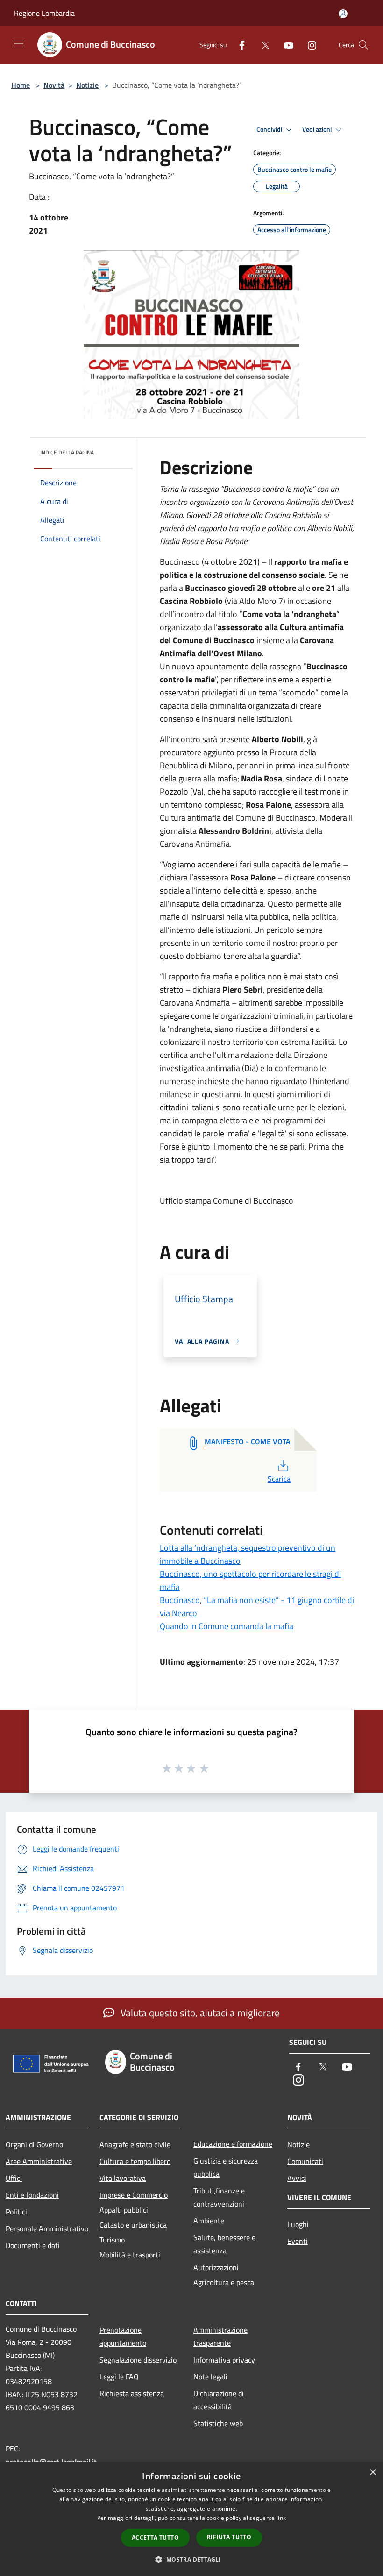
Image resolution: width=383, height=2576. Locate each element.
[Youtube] (285, 45)
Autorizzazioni (216, 2267)
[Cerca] (363, 45)
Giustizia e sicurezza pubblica (226, 2167)
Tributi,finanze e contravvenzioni (219, 2197)
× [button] (372, 2473)
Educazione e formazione (233, 2144)
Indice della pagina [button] (67, 452)
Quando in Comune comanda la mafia (227, 1626)
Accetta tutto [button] (155, 2537)
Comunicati (305, 2161)
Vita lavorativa (123, 2178)
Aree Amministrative (39, 2161)
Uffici (14, 2178)
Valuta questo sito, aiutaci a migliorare (199, 2013)
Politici (16, 2212)
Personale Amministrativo (47, 2228)
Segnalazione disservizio (138, 2360)
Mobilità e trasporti (130, 2255)
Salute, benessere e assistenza (224, 2244)
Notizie (87, 85)
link (281, 2518)
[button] (191, 2559)
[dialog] (191, 2519)
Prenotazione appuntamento (123, 2336)
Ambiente (209, 2221)
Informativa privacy (224, 2360)
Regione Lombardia (44, 13)
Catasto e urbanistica (133, 2225)
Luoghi (298, 2224)
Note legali (210, 2377)
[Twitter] (262, 45)
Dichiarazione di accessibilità (219, 2400)
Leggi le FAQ (119, 2377)
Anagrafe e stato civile (135, 2144)
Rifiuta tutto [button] (229, 2537)
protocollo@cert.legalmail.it (51, 2462)
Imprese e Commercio (134, 2195)
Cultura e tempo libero (135, 2161)
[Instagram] (308, 45)
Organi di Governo (34, 2144)
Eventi (298, 2241)
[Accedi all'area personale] (343, 14)
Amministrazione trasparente (220, 2336)
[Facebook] (238, 45)
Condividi (270, 129)
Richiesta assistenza (132, 2393)
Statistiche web (218, 2423)
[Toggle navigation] (19, 44)
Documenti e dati (33, 2245)
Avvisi (297, 2178)
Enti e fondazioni (32, 2195)
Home (21, 85)
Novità (54, 85)
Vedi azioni (318, 129)
